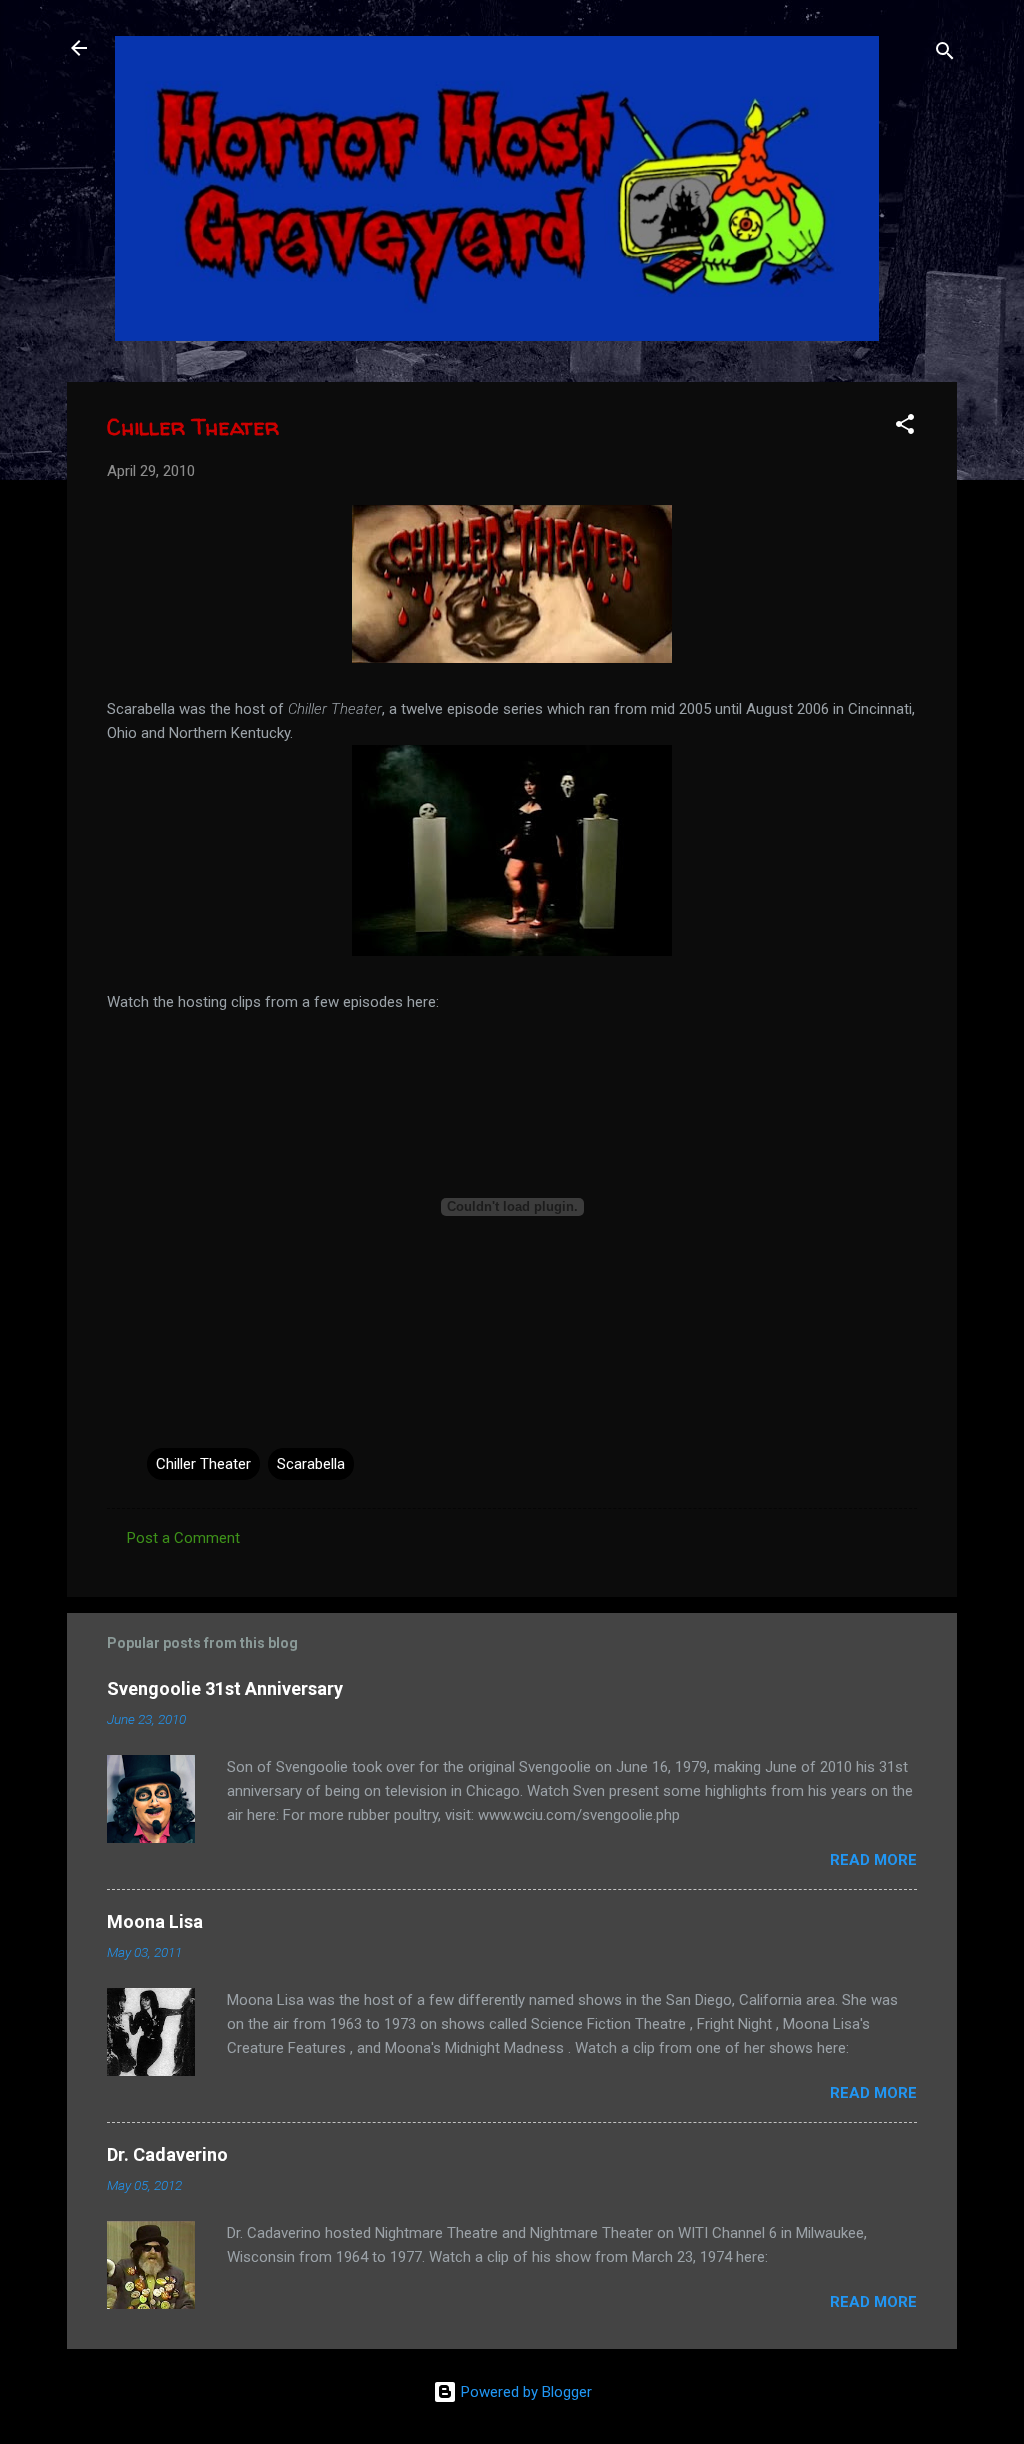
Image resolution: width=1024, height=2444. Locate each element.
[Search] (945, 54)
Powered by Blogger (524, 2392)
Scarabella (311, 1464)
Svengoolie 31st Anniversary (225, 1688)
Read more (873, 1860)
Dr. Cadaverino (167, 2154)
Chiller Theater (203, 1464)
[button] (905, 427)
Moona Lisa (155, 1921)
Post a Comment (183, 1538)
